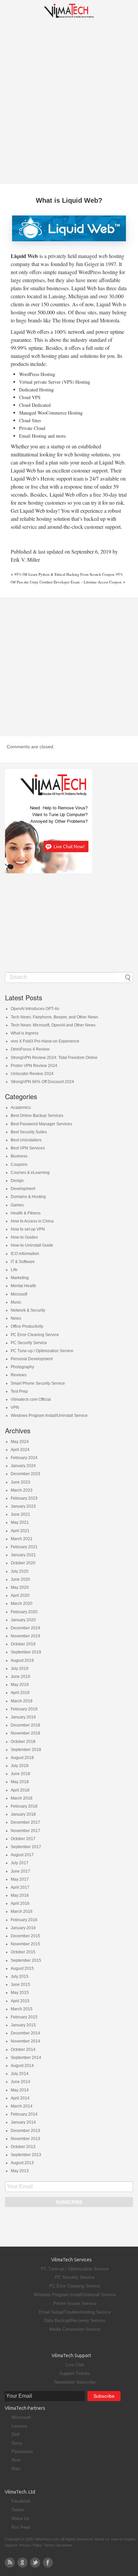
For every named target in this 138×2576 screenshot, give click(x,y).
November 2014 (25, 2041)
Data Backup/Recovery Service (75, 2320)
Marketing (20, 1278)
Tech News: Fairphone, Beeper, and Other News (54, 1017)
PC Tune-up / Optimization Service (42, 1351)
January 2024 (23, 1466)
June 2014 (20, 2082)
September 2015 (26, 1960)
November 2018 (25, 1733)
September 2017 (26, 1847)
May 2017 (20, 1879)
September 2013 (26, 2155)
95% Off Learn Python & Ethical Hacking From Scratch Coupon (64, 574)
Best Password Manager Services (41, 1124)
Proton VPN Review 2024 (34, 1066)
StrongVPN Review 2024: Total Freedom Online (54, 1058)
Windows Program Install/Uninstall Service (49, 1416)
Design (17, 1181)
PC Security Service (29, 1343)
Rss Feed (21, 2527)
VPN (15, 1407)
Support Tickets (75, 2373)
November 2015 (25, 1944)
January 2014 (23, 2122)
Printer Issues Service (75, 2303)
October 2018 (23, 1742)
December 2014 (25, 2033)
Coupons (19, 1165)
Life (14, 1270)
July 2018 (20, 1766)
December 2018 (25, 1725)
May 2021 (20, 1522)
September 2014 (26, 2058)
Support (11, 2545)
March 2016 (22, 1911)
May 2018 (20, 1782)
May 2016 (20, 1895)
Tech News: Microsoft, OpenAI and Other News (53, 1025)
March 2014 (22, 2106)
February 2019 (24, 1709)
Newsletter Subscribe (75, 2382)
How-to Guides (24, 1237)
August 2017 (22, 1855)
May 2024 (20, 1442)
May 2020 (20, 1587)
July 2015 (20, 1976)
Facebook (21, 2501)
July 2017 (20, 1863)
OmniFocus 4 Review (30, 1049)
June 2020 (20, 1579)
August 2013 (22, 2163)
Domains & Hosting (28, 1197)
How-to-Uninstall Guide (32, 1245)
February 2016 (24, 1920)
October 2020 (23, 1563)
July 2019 (20, 1669)
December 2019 (25, 1628)
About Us (20, 2519)
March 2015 (22, 2009)
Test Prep (19, 1391)
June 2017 (20, 1871)
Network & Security (28, 1310)
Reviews (19, 1375)
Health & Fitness (26, 1213)
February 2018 (24, 1806)
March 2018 (22, 1798)
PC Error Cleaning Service (35, 1335)
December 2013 (25, 2131)
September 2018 (26, 1750)
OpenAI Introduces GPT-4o (35, 1009)
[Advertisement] (69, 101)
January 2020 (23, 1620)
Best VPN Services (28, 1148)
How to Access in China (32, 1221)
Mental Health (23, 1286)
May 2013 (20, 2171)
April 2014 (20, 2098)
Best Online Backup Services (37, 1116)
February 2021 (24, 1547)
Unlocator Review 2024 (32, 1074)
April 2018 (20, 1790)
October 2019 (23, 1644)
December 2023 (25, 1474)
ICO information (25, 1254)
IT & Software (23, 1262)
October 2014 (23, 2050)
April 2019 (20, 1693)
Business (19, 1156)
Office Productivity (27, 1326)
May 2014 (20, 2090)
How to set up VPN (28, 1229)
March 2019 (22, 1701)
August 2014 (22, 2066)
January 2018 (23, 1814)
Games (17, 1205)
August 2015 (22, 1968)
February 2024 (24, 1458)
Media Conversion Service (75, 2329)
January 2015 (23, 2025)
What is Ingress (25, 1033)
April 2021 (20, 1531)
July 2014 (20, 2074)
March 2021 (22, 1539)
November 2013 (25, 2139)
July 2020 (20, 1571)
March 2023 (22, 1490)
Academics (21, 1108)
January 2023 (23, 1506)
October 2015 (23, 1952)
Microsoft (19, 1294)
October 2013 (23, 2147)
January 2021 (23, 1555)
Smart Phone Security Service (38, 1383)
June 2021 (20, 1514)
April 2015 (20, 2001)
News (16, 1318)
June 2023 (20, 1482)
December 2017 (25, 1822)
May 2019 (20, 1685)
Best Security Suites (29, 1132)
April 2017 (20, 1887)
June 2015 (20, 1985)
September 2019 (26, 1652)
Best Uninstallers (26, 1140)
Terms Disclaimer (58, 2545)
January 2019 (23, 1717)
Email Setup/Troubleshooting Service (75, 2312)
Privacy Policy (31, 2545)
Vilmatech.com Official (31, 1399)
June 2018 (20, 1774)
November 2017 (25, 1831)
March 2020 (22, 1604)
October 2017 (23, 1839)
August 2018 (22, 1758)
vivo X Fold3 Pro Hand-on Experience (45, 1041)
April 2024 (20, 1450)
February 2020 (24, 1612)
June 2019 (20, 1677)
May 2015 (20, 1993)
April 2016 (20, 1903)
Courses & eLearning (30, 1173)
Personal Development (32, 1359)
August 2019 (22, 1660)
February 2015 (24, 2017)
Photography (22, 1367)
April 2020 (20, 1595)
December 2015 (25, 1936)
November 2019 (25, 1636)
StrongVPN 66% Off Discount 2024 (42, 1082)
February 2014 (24, 2114)
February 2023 (24, 1498)
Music (16, 1302)
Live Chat (75, 2365)
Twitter (18, 2510)
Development (23, 1189)
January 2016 (23, 1928)
